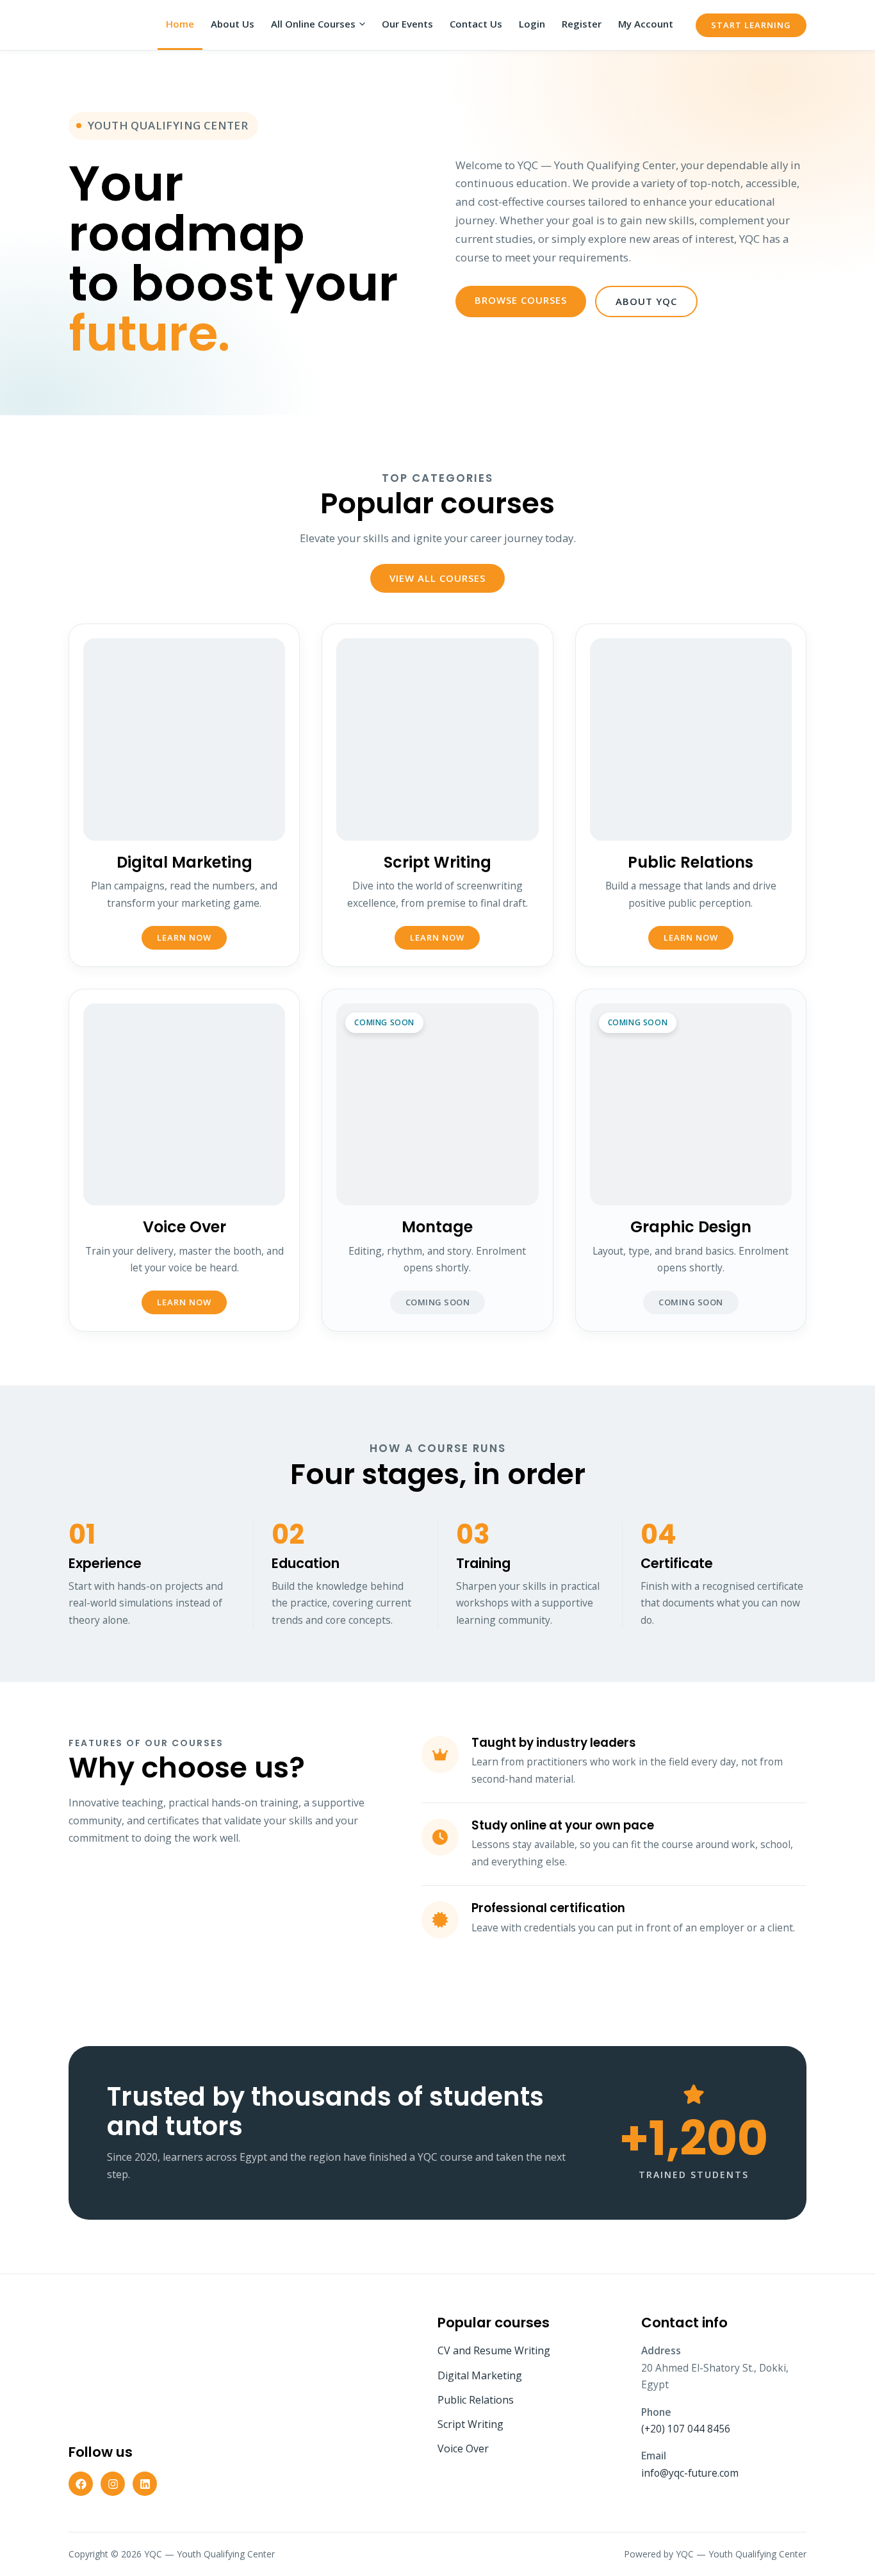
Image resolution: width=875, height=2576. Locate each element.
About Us (233, 24)
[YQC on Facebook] (81, 2484)
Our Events (407, 24)
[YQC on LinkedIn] (145, 2484)
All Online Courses (313, 24)
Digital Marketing (480, 2375)
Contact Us (476, 24)
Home (180, 24)
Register (582, 24)
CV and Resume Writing (494, 2350)
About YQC (646, 301)
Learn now (184, 937)
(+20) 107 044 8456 (686, 2429)
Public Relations (476, 2400)
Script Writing (470, 2424)
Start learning (751, 25)
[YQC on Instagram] (113, 2484)
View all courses (437, 578)
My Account (646, 24)
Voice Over (463, 2448)
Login (532, 24)
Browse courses (521, 300)
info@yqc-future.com (690, 2473)
